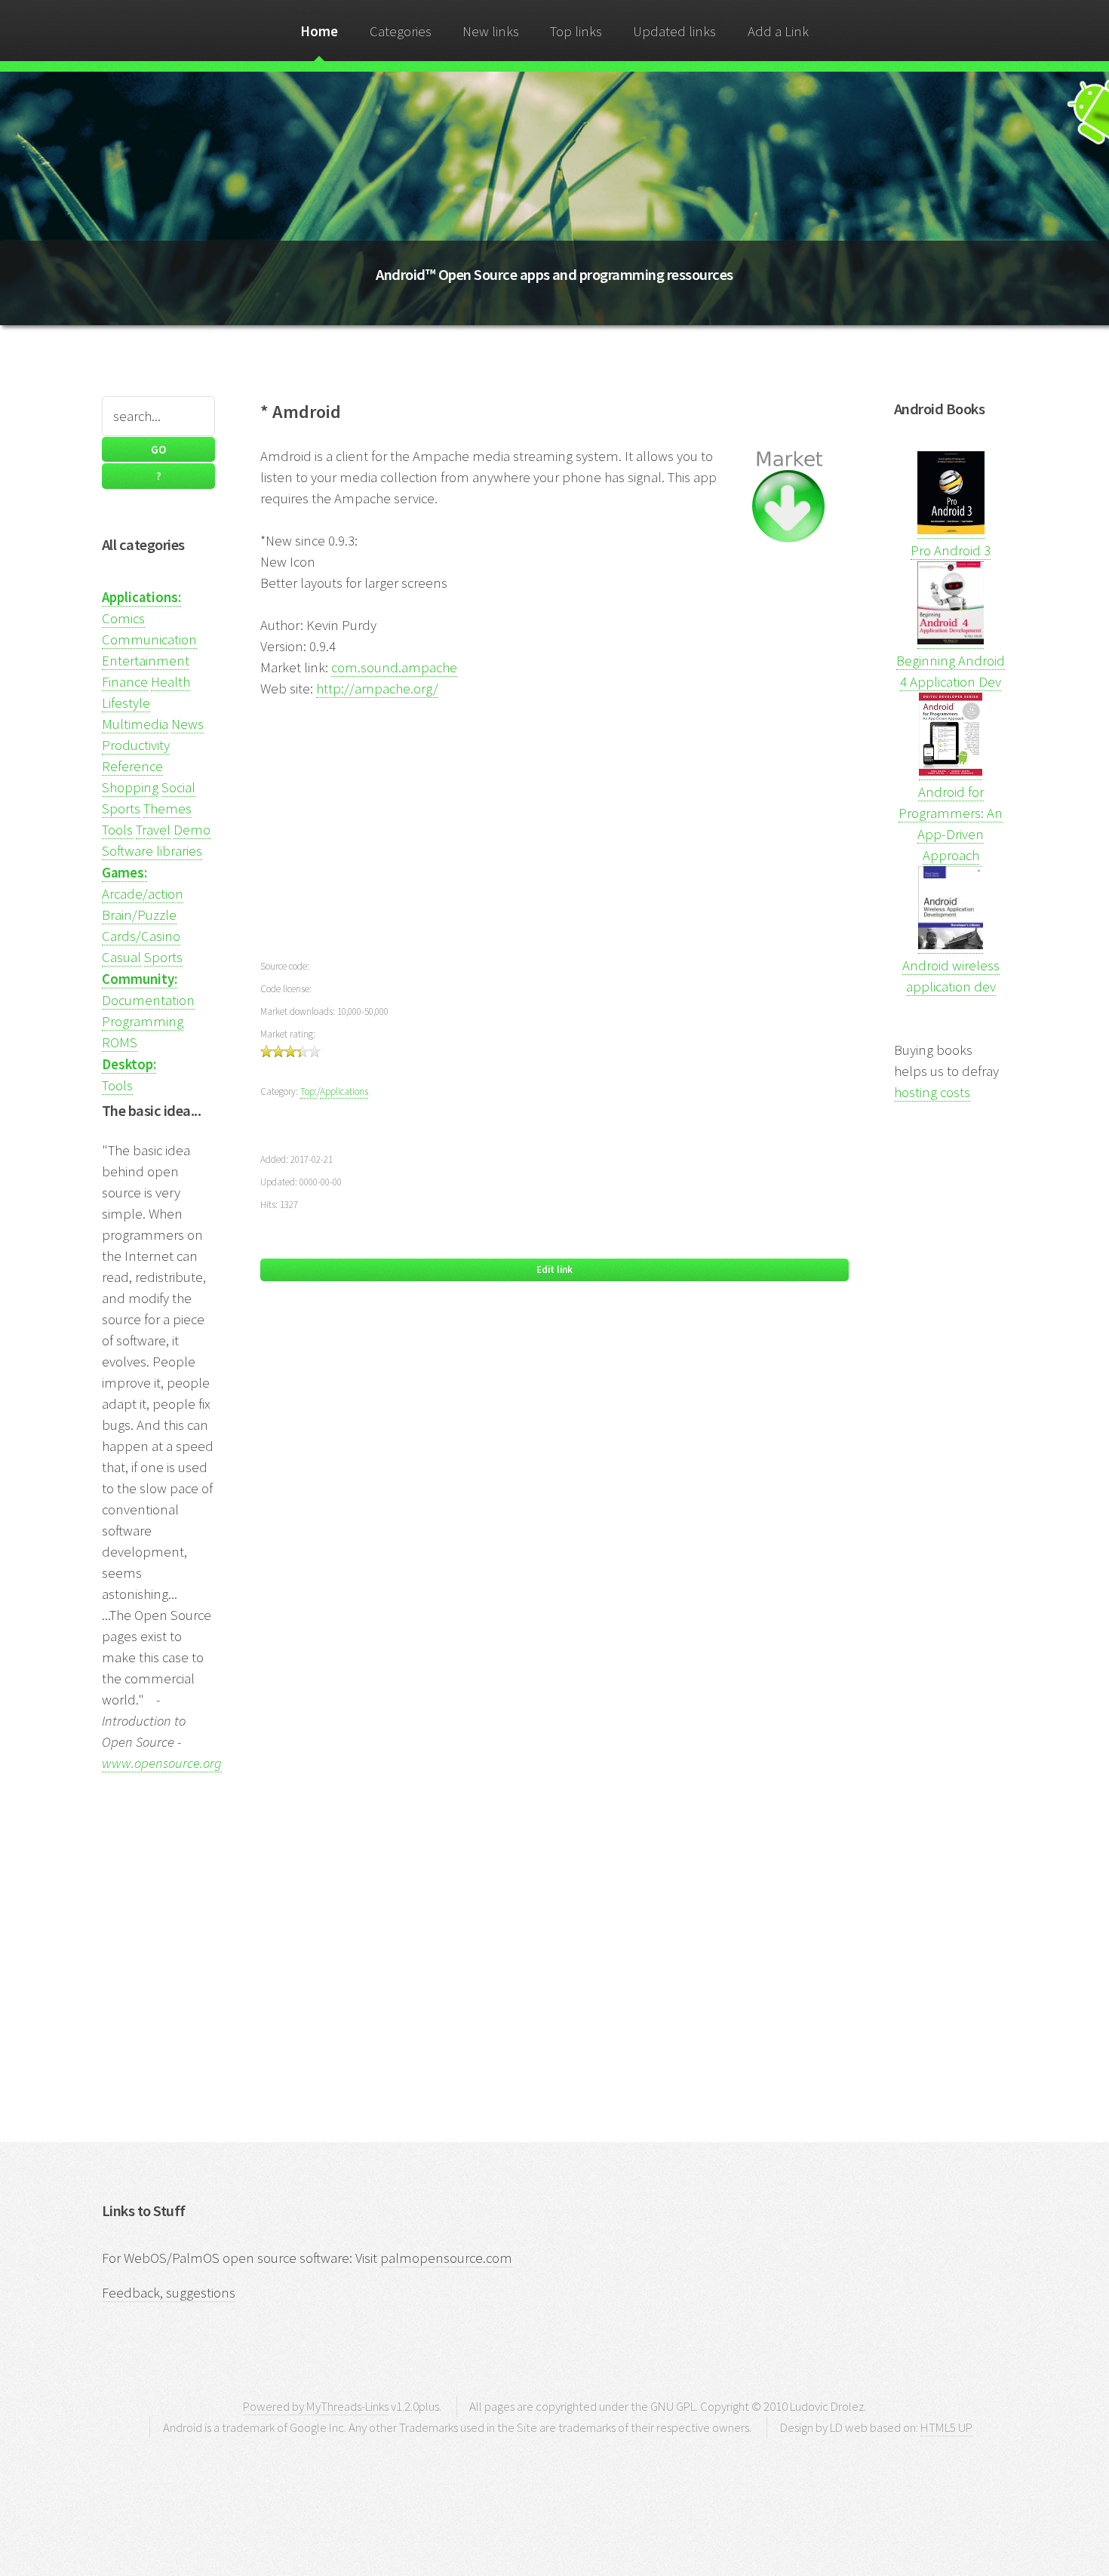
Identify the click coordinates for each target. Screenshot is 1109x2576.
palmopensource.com (446, 2258)
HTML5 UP (946, 2427)
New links (491, 31)
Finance (125, 682)
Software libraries (152, 851)
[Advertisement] (554, 826)
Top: (309, 1091)
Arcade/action (143, 894)
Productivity (136, 745)
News (187, 724)
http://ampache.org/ (377, 689)
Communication (149, 639)
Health (170, 682)
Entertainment (146, 661)
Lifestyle (126, 703)
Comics (123, 618)
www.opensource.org (162, 1763)
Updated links (674, 31)
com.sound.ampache (394, 667)
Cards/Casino (141, 936)
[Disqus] (554, 1513)
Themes (167, 808)
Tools (117, 830)
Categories (401, 31)
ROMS (120, 1042)
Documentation (148, 1000)
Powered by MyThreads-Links (316, 2406)
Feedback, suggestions (169, 2293)
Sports (121, 808)
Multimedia (135, 724)
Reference (132, 766)
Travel (153, 830)
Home (319, 31)
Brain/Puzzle (139, 915)
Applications (344, 1091)
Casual (121, 957)
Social (178, 787)
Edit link (554, 1270)
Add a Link (778, 31)
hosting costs (932, 1092)
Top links (576, 31)
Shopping (130, 787)
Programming (143, 1021)
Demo (192, 830)
